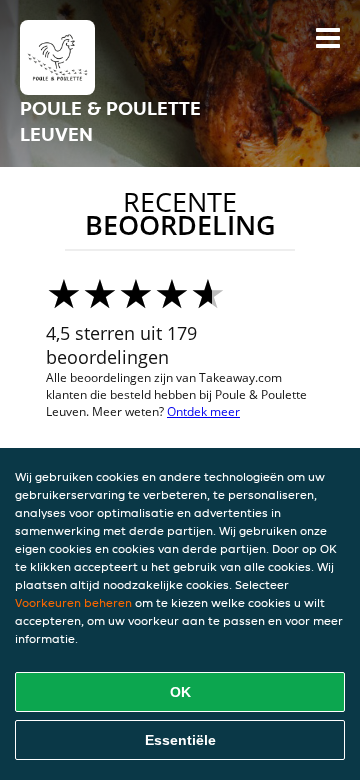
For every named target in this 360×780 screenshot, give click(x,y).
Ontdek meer (203, 411)
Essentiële (180, 740)
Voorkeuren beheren (73, 602)
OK (180, 692)
